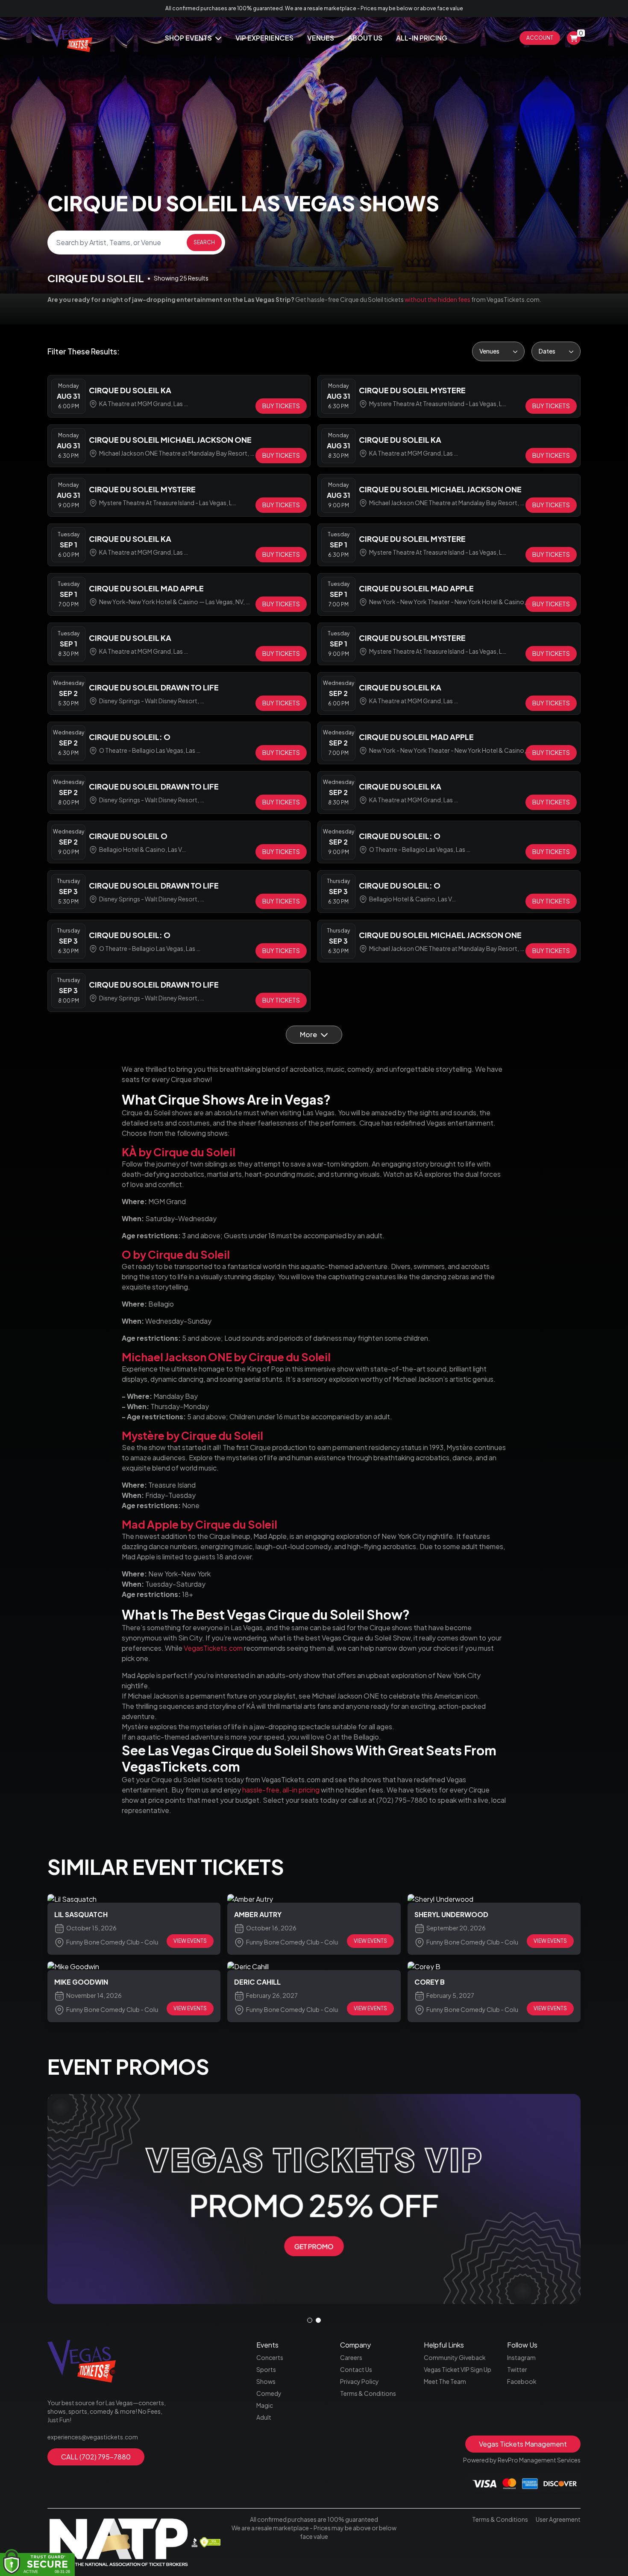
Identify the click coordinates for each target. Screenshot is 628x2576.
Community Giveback (455, 2357)
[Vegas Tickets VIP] (314, 2199)
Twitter (517, 2369)
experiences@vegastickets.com (93, 2437)
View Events (190, 1941)
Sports (266, 2369)
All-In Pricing (422, 38)
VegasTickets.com (213, 1648)
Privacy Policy (359, 2381)
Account (540, 38)
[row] (179, 396)
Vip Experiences (264, 38)
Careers (351, 2357)
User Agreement (558, 2519)
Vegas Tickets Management (523, 2444)
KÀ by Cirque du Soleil (179, 1152)
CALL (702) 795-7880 (96, 2457)
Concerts (270, 2357)
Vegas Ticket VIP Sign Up (458, 2369)
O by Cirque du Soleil (176, 1254)
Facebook (522, 2381)
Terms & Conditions (368, 2393)
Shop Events (189, 38)
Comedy (269, 2393)
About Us (365, 38)
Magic (265, 2405)
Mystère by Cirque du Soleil (193, 1436)
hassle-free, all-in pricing (281, 1790)
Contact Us (356, 2369)
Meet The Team (445, 2381)
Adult (264, 2417)
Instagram (521, 2357)
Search (204, 242)
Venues (321, 38)
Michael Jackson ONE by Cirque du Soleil (226, 1357)
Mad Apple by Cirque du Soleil (200, 1524)
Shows (266, 2381)
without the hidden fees (437, 299)
